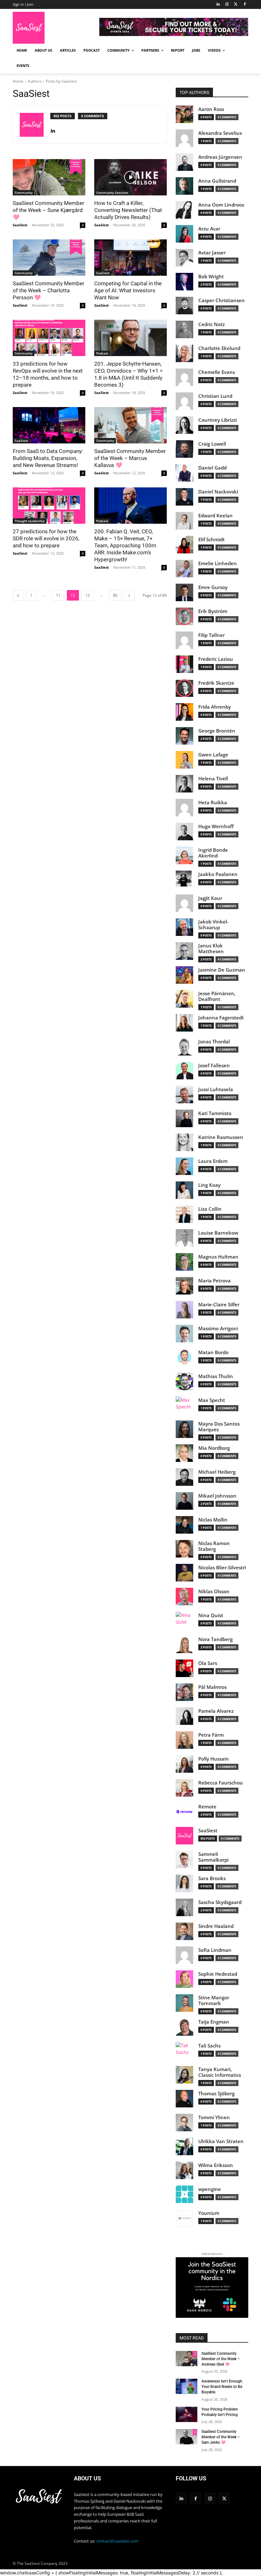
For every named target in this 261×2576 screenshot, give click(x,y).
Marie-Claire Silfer (219, 1305)
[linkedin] (53, 129)
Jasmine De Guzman (222, 970)
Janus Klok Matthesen (211, 949)
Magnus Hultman (218, 1257)
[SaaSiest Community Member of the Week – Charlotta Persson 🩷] (49, 258)
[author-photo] (35, 125)
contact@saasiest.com (117, 2541)
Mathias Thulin (216, 1376)
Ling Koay (209, 1185)
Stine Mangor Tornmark (214, 2000)
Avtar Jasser (212, 253)
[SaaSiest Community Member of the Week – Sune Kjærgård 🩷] (49, 177)
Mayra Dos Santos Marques (219, 1427)
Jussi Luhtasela (216, 1089)
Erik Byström (213, 611)
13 (88, 595)
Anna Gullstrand (217, 181)
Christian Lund (215, 396)
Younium (209, 2213)
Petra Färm (211, 1735)
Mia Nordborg (214, 1448)
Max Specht (212, 1400)
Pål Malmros (212, 1687)
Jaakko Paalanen (218, 874)
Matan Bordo (213, 1352)
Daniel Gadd (212, 468)
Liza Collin (210, 1209)
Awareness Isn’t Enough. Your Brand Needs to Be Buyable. (222, 2387)
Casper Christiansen (222, 300)
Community (24, 193)
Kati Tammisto (215, 1113)
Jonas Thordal (214, 1042)
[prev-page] (18, 595)
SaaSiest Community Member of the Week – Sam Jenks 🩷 (221, 2437)
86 (115, 595)
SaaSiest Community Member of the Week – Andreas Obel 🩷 (221, 2359)
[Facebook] (245, 5)
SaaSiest (20, 225)
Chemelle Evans (217, 372)
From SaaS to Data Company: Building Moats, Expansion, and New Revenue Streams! (48, 458)
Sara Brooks (212, 1878)
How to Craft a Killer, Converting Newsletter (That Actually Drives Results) (128, 210)
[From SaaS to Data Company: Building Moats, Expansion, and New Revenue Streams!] (49, 425)
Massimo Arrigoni (218, 1328)
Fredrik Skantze (216, 683)
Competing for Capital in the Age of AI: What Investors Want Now (128, 290)
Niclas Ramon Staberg (214, 1546)
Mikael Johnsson (217, 1496)
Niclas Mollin (213, 1520)
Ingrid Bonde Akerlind (213, 853)
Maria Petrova (215, 1281)
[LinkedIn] (218, 5)
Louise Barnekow (218, 1233)
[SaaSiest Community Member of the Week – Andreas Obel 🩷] (187, 2359)
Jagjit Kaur (210, 898)
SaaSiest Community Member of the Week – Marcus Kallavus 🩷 (130, 458)
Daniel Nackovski (218, 492)
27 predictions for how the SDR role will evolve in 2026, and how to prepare (46, 538)
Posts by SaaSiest (61, 81)
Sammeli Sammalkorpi (213, 1857)
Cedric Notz (212, 324)
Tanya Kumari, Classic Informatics (220, 2072)
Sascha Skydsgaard (220, 1902)
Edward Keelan (215, 516)
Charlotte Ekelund (219, 348)
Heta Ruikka (213, 803)
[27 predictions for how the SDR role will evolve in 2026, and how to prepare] (49, 506)
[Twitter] (236, 5)
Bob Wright (211, 277)
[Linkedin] (181, 2498)
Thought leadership (30, 521)
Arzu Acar (209, 229)
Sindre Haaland (216, 1926)
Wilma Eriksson (216, 2165)
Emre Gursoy (213, 587)
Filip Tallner (212, 635)
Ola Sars (208, 1663)
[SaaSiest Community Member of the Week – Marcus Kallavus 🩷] (130, 425)
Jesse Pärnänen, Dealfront (217, 996)
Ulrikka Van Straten (221, 2141)
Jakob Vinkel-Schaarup (213, 925)
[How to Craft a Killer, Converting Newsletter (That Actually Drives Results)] (130, 177)
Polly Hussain (214, 1759)
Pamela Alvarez (216, 1711)
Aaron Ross (211, 109)
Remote (207, 1807)
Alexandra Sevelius (220, 133)
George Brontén (217, 731)
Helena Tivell (213, 779)
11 (58, 595)
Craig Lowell (212, 444)
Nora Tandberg (215, 1639)
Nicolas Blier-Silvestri (222, 1568)
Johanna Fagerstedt (221, 1018)
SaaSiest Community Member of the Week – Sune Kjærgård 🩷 (49, 210)
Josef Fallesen (214, 1065)
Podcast (102, 353)
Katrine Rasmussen (221, 1137)
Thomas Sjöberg (216, 2094)
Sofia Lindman (215, 1950)
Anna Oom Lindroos (221, 205)
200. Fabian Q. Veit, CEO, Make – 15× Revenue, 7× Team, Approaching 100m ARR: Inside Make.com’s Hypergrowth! (125, 545)
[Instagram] (227, 5)
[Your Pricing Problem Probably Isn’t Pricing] (187, 2414)
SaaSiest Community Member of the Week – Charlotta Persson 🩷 (49, 290)
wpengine (210, 2189)
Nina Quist (211, 1615)
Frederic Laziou (216, 659)
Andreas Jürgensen (220, 157)
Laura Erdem (213, 1161)
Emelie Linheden (218, 563)
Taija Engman (214, 2022)
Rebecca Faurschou (221, 1783)
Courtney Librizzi (218, 420)
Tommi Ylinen (214, 2117)
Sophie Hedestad (218, 1974)
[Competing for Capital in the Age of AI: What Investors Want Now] (130, 258)
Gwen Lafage (213, 755)
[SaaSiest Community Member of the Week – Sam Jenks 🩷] (187, 2437)
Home (18, 81)
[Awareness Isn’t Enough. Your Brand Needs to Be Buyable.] (187, 2386)
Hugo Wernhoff (216, 826)
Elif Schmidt (212, 540)
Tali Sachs (209, 2046)
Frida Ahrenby (215, 707)
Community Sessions (112, 193)
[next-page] (129, 595)
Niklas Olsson (214, 1591)
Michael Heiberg (217, 1472)
